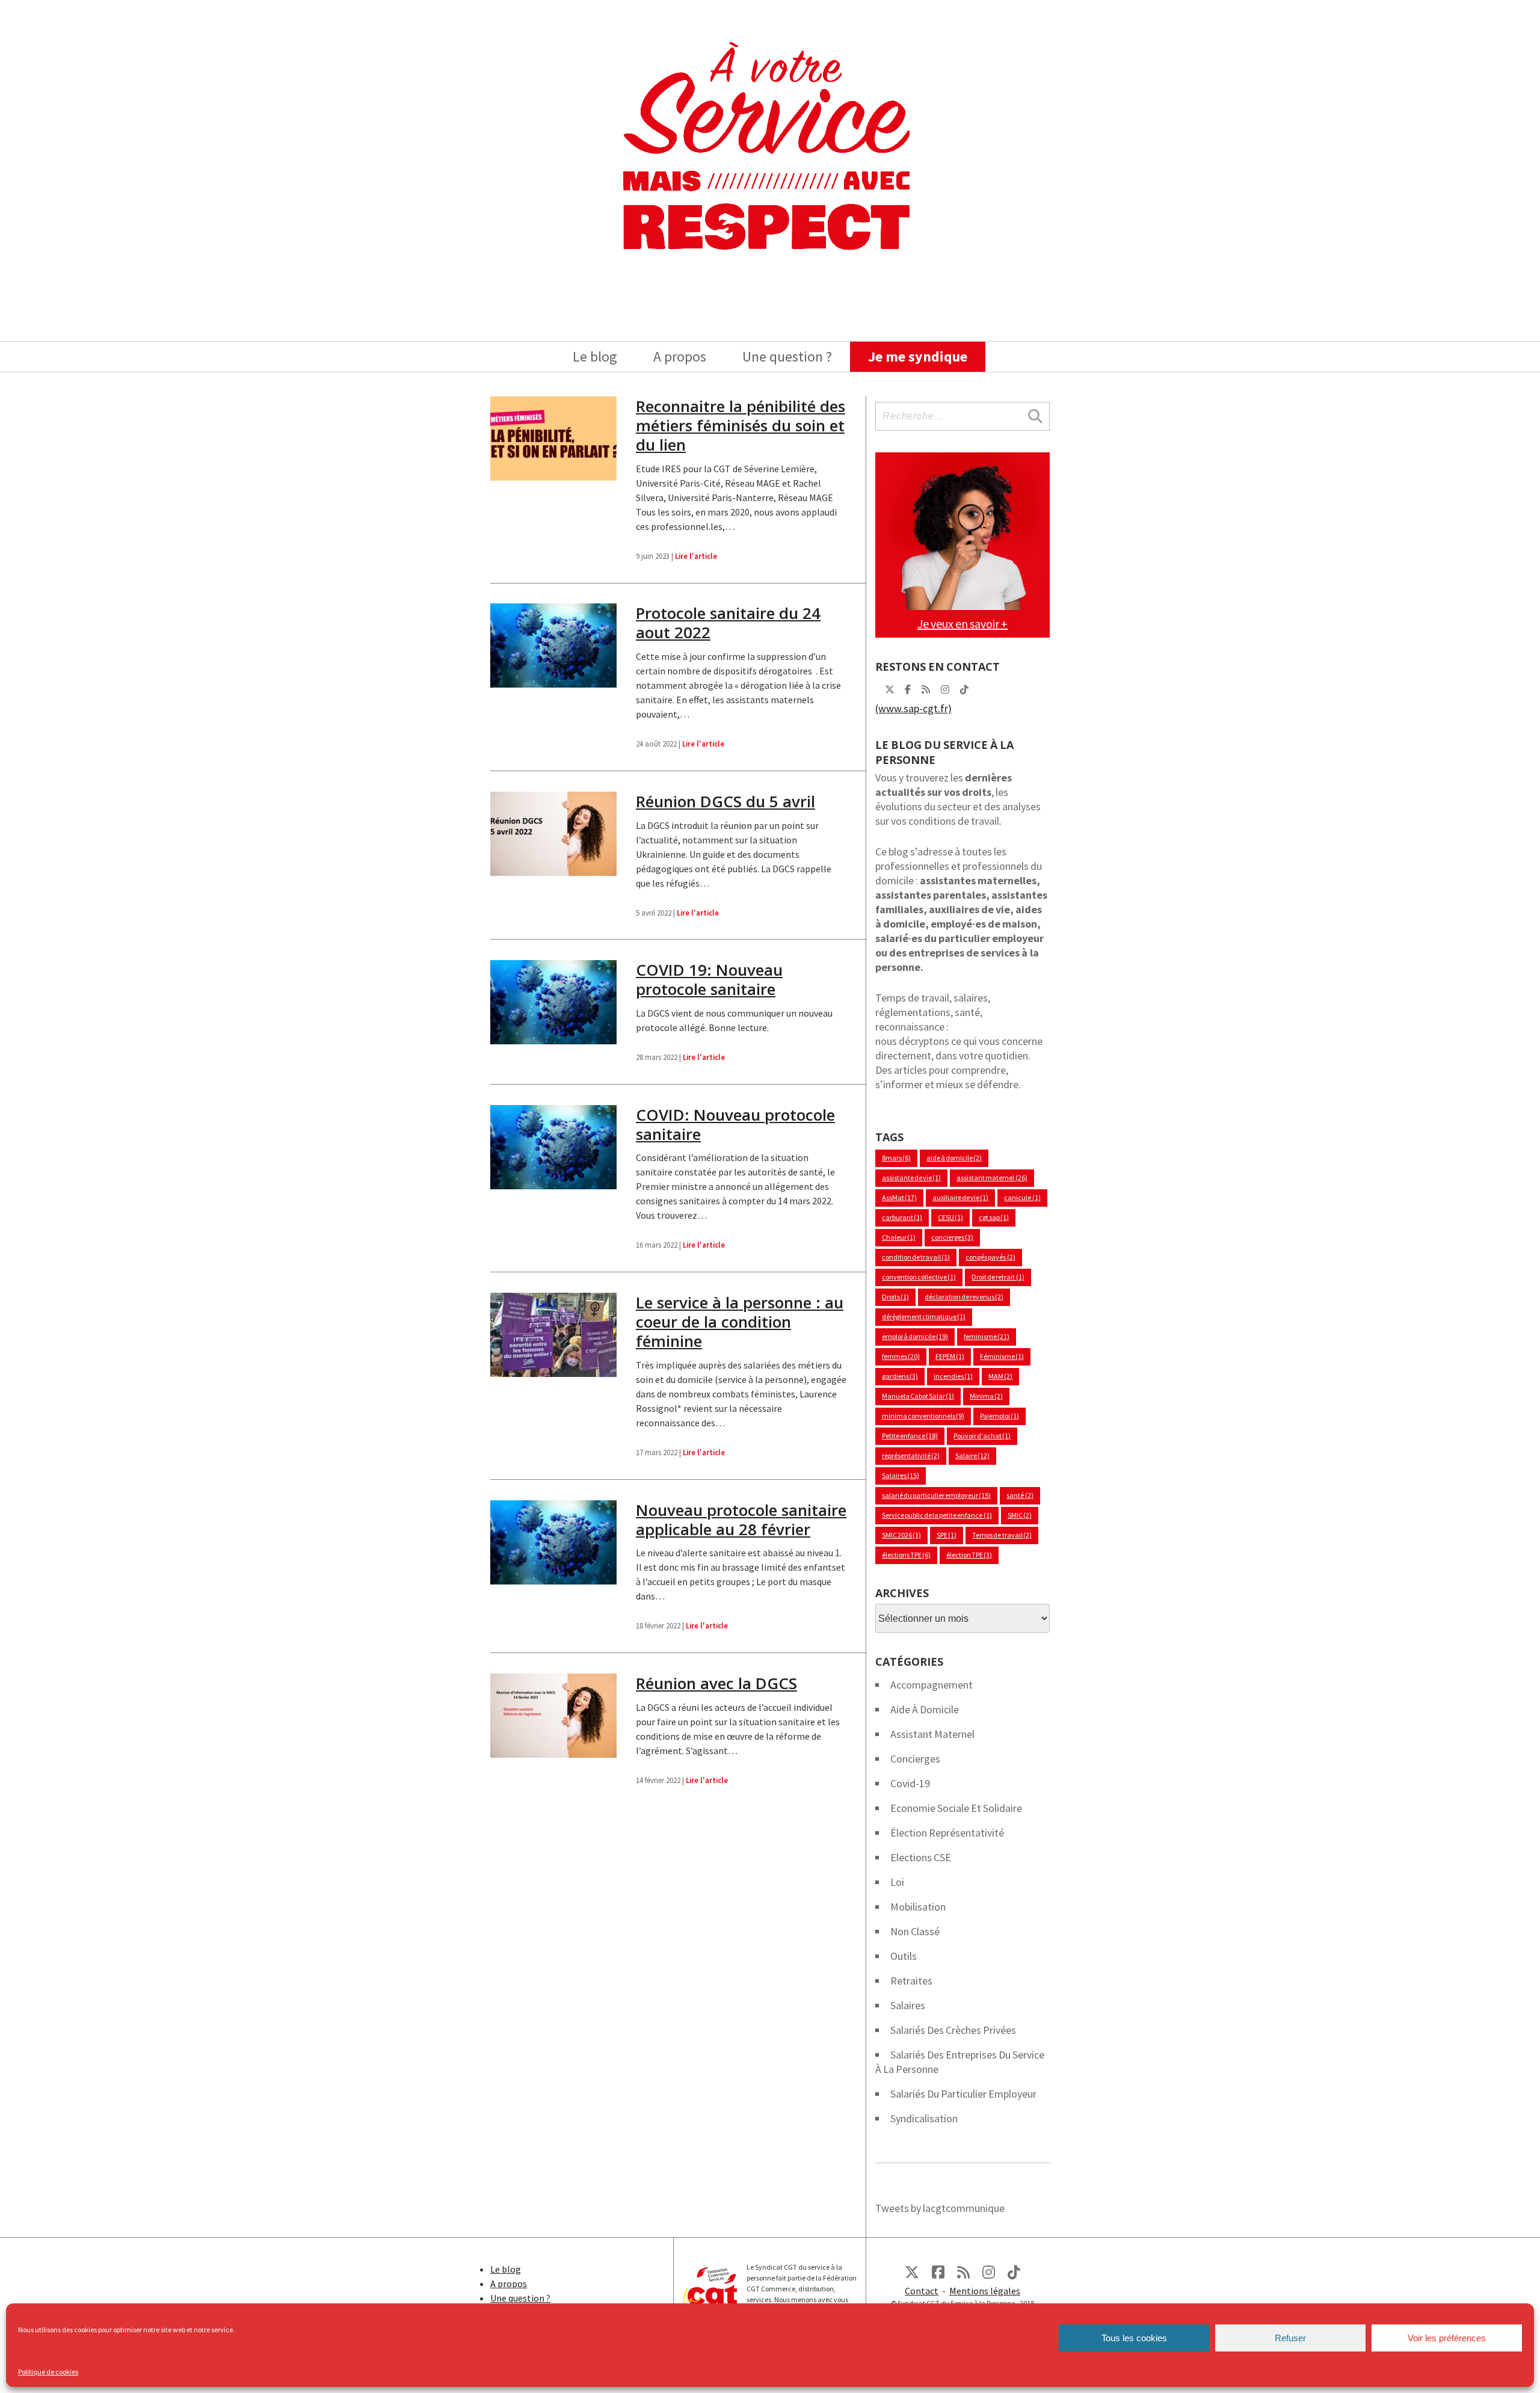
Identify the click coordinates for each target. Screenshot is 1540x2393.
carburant (902, 1217)
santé (1020, 1495)
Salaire (972, 1455)
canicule (1022, 1197)
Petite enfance (910, 1436)
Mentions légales (985, 2291)
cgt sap (994, 1217)
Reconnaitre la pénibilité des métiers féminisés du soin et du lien (741, 425)
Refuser (1290, 2338)
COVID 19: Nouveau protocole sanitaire (709, 979)
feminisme (987, 1336)
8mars (896, 1158)
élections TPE (906, 1555)
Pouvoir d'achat (982, 1436)
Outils (904, 1956)
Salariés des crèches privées (953, 2030)
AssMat (899, 1197)
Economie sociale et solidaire (956, 1808)
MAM (1000, 1376)
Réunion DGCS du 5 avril (725, 801)
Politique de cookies (48, 2372)
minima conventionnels (923, 1416)
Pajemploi (999, 1416)
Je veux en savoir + (962, 624)
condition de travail (916, 1257)
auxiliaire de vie (960, 1197)
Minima (986, 1396)
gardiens (900, 1376)
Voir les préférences (1447, 2338)
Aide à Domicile (925, 1709)
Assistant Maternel (932, 1734)
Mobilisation (918, 1907)
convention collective (919, 1277)
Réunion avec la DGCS (716, 1683)
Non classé (915, 1931)
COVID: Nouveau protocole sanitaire (735, 1124)
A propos (680, 356)
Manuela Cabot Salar (918, 1396)
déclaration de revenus (964, 1297)
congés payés (990, 1257)
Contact (922, 2291)
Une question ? (787, 356)
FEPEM (950, 1356)
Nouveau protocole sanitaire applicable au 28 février (741, 1520)
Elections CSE (921, 1857)
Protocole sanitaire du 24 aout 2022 (728, 623)
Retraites (911, 1981)
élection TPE (969, 1555)
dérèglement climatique (924, 1317)
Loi (897, 1882)
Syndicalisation (924, 2118)
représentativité (911, 1455)
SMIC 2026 (901, 1535)
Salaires (901, 1475)
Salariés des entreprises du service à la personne (960, 2062)
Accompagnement (932, 1685)
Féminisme (1002, 1356)
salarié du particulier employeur (936, 1495)
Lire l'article (696, 556)
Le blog (595, 356)
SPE (947, 1535)
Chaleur (899, 1237)
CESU (950, 1217)
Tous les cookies (1134, 2338)
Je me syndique (918, 356)
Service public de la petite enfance (937, 1515)
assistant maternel (992, 1178)
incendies (953, 1376)
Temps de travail (1002, 1535)
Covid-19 (910, 1783)
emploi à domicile (915, 1336)
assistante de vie (911, 1178)
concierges (952, 1237)
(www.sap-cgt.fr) (913, 708)
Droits (895, 1297)
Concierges (915, 1759)
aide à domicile (954, 1158)
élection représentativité (947, 1833)
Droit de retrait (998, 1277)
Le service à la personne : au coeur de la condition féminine (740, 1322)
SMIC (1020, 1515)
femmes (901, 1356)
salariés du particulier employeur (963, 2094)
